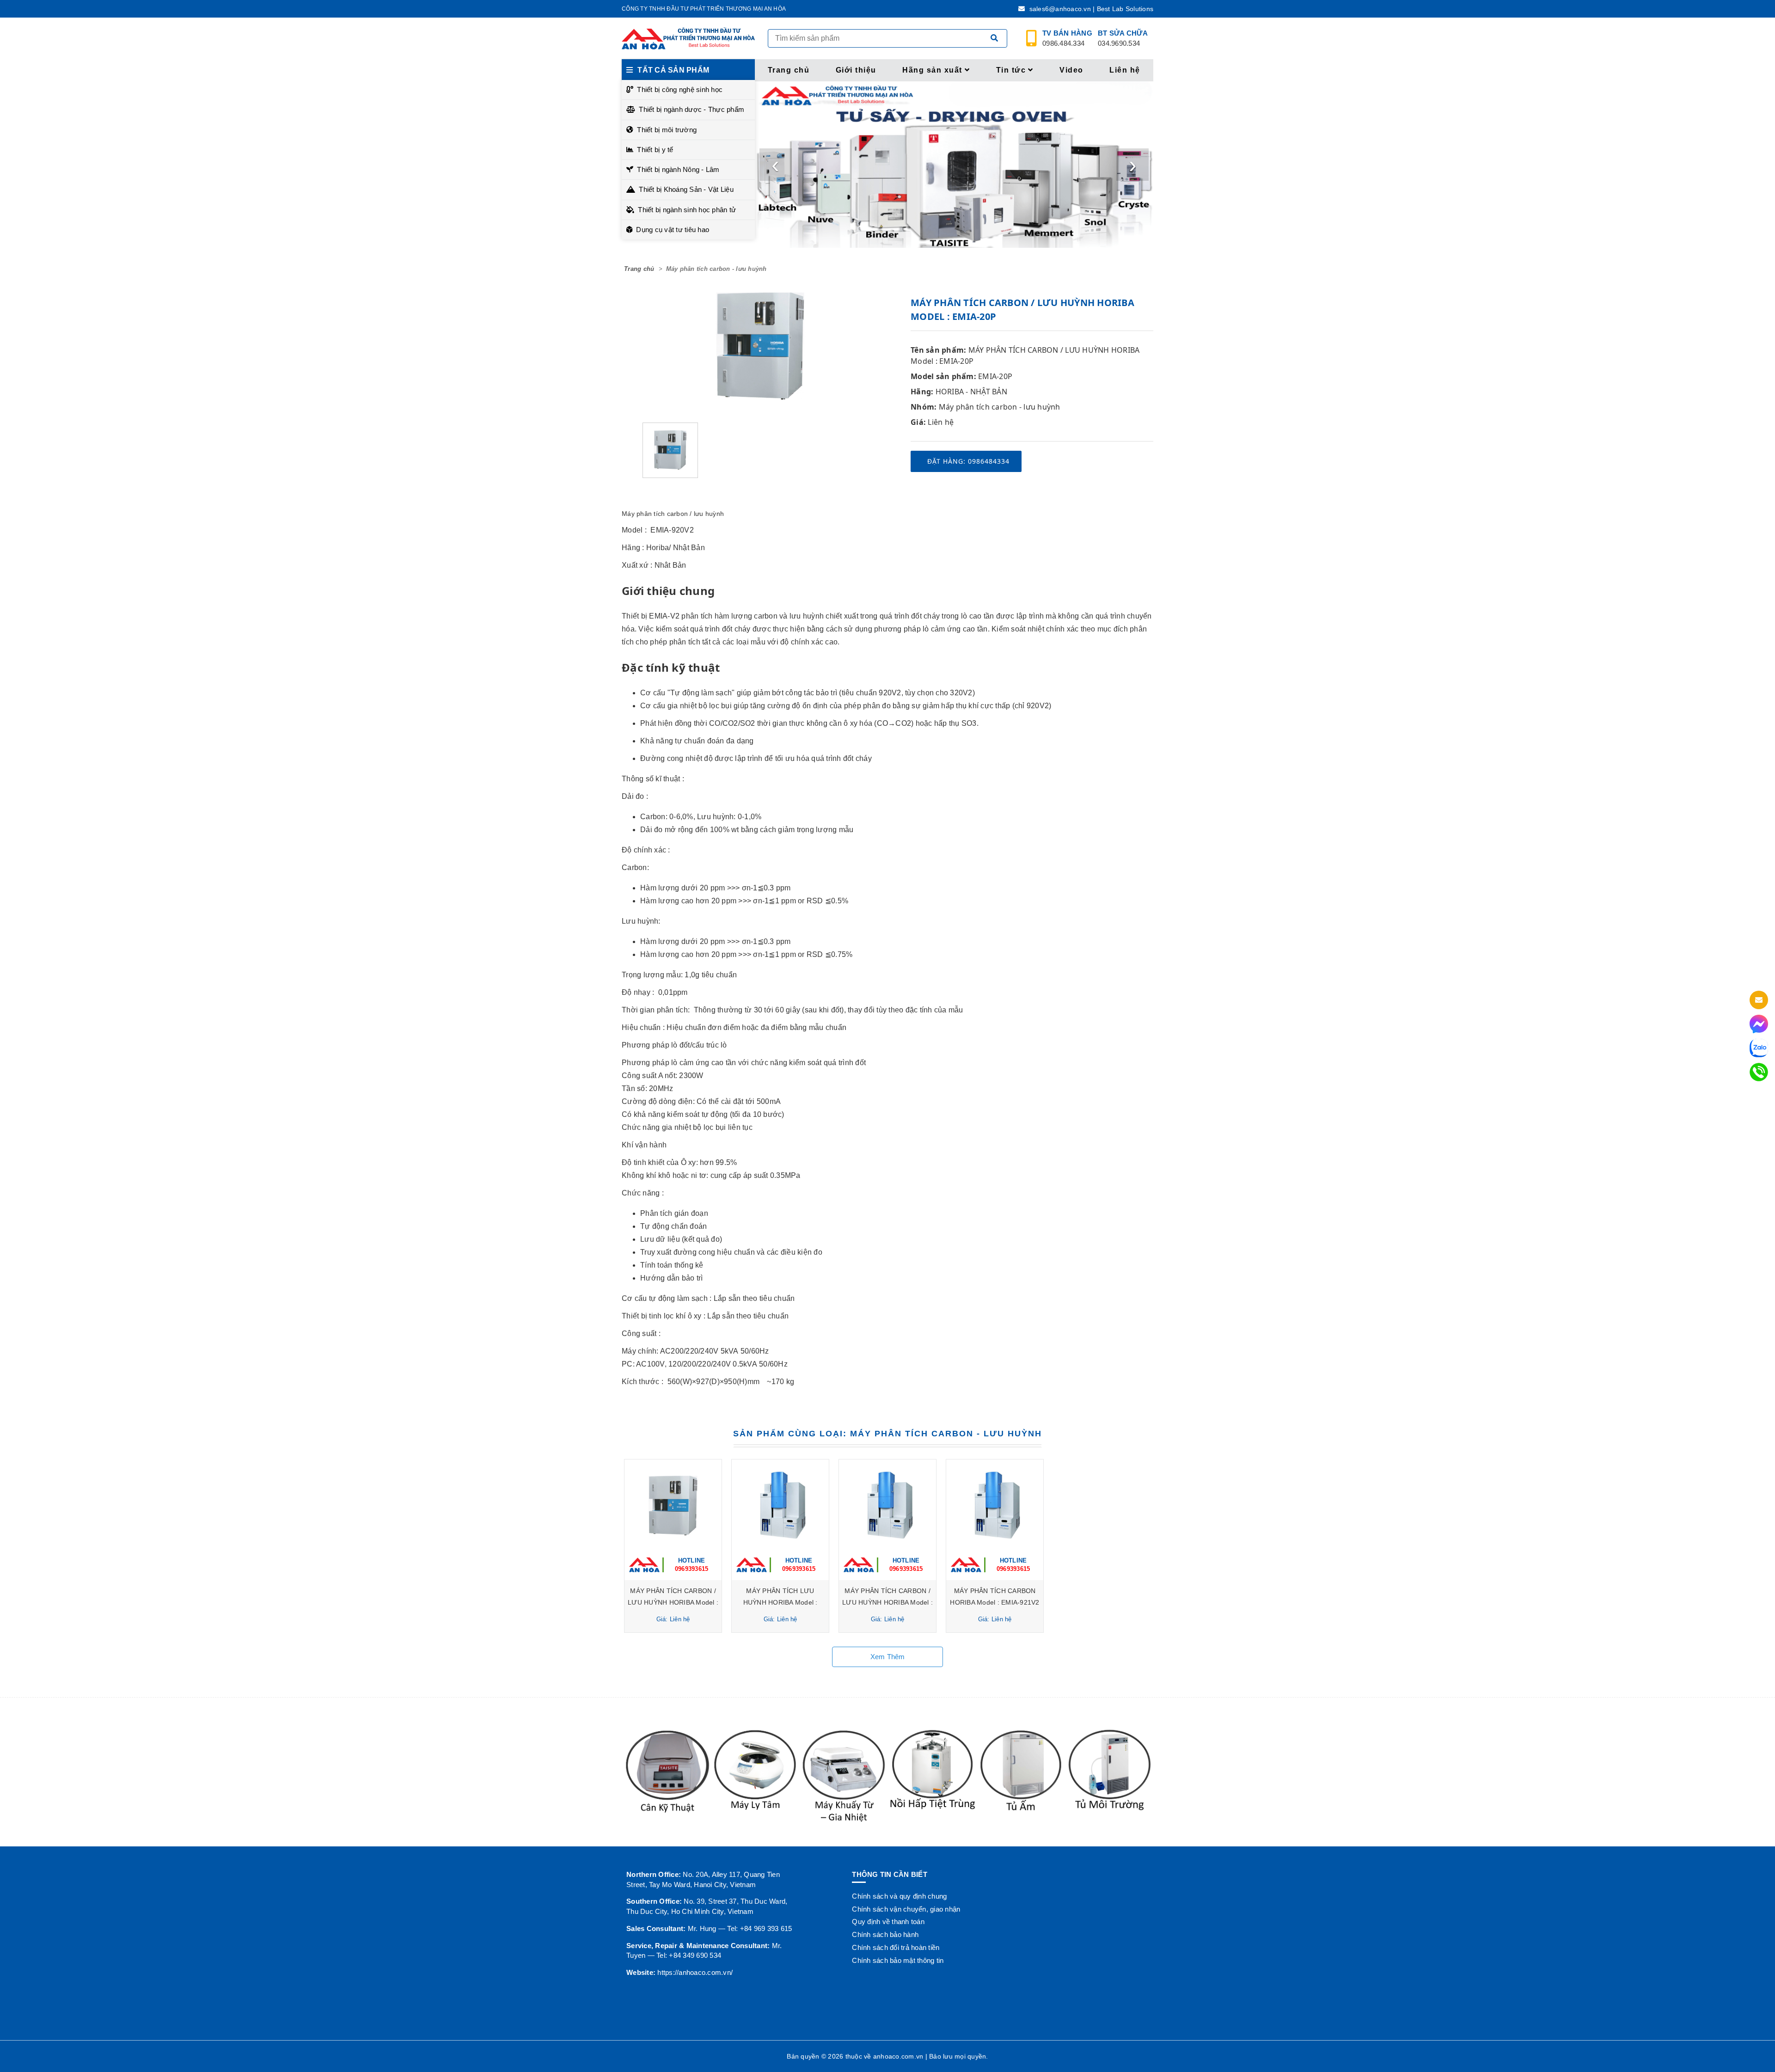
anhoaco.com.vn (898, 2056)
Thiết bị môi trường (667, 130)
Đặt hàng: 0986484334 (968, 461)
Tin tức (1011, 70)
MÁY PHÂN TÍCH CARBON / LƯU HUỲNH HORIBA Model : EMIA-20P (673, 1602)
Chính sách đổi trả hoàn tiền (896, 1947)
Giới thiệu (856, 70)
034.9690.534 (1123, 38)
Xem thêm (888, 1657)
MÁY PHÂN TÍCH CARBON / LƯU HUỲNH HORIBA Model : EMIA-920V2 (887, 1602)
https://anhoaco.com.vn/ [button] (695, 1972)
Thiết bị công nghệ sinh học (680, 89)
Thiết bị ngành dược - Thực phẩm (692, 109)
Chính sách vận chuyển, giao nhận (906, 1909)
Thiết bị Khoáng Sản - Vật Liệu (686, 189)
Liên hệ (1125, 70)
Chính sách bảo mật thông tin (898, 1960)
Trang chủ (789, 70)
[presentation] (776, 165)
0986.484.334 (1067, 38)
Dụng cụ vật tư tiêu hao (673, 230)
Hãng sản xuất (932, 70)
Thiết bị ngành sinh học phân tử (687, 210)
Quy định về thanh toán (888, 1922)
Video (1071, 70)
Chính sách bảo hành (885, 1934)
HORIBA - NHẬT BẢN (971, 392)
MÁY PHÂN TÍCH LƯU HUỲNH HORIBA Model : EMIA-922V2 (780, 1602)
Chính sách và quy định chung (899, 1896)
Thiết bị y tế (655, 150)
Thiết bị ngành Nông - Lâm (678, 169)
